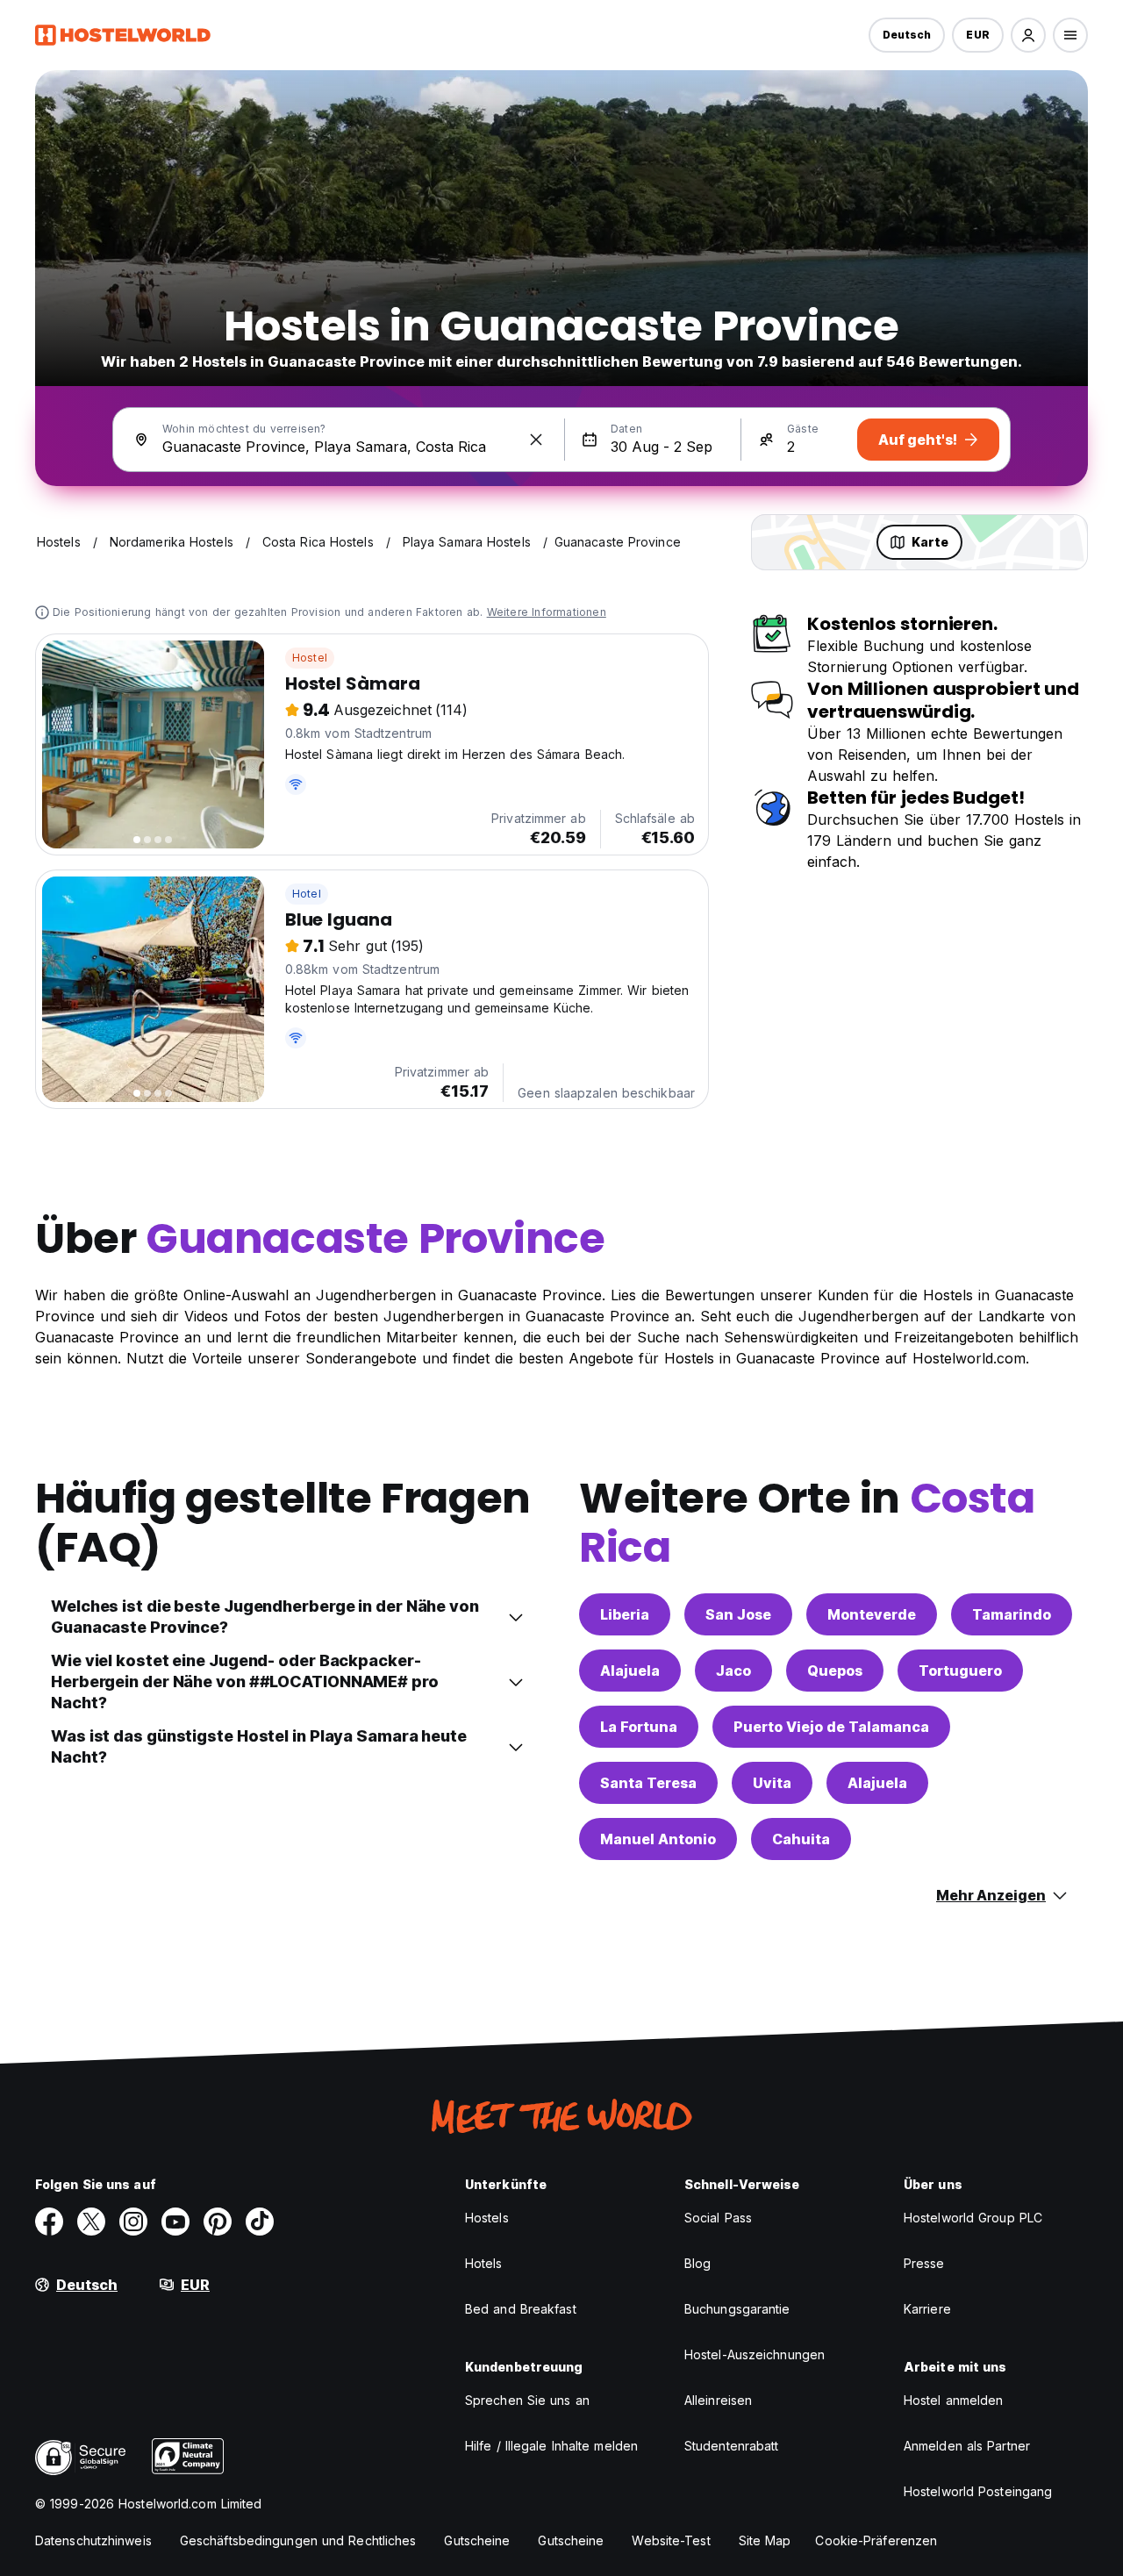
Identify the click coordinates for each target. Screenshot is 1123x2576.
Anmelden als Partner (967, 2446)
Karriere (927, 2309)
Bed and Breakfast (521, 2309)
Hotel (307, 894)
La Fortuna (639, 1727)
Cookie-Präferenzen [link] (876, 2540)
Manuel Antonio (658, 1839)
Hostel (310, 658)
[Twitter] (91, 2222)
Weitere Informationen (547, 612)
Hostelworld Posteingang (978, 2491)
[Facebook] (49, 2222)
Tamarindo (1012, 1614)
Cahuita (801, 1839)
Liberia (625, 1614)
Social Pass (718, 2218)
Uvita (772, 1783)
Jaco (733, 1671)
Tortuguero (960, 1671)
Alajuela (630, 1671)
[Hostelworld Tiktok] (260, 2222)
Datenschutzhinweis (93, 2540)
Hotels (484, 2263)
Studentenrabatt (732, 2446)
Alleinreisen (718, 2400)
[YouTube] (175, 2222)
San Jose (738, 1614)
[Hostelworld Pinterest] (218, 2222)
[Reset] (536, 440)
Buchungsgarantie (737, 2309)
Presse (924, 2263)
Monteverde (872, 1614)
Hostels (487, 2218)
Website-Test (671, 2540)
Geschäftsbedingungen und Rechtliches (298, 2540)
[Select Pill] (1028, 35)
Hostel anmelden (954, 2400)
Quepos (835, 1671)
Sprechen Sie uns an (527, 2400)
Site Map (765, 2540)
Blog (697, 2263)
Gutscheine (477, 2540)
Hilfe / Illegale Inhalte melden (551, 2446)
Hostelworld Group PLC (973, 2218)
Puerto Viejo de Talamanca (831, 1727)
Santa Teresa (648, 1783)
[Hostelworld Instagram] (133, 2222)
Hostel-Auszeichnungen (755, 2354)
